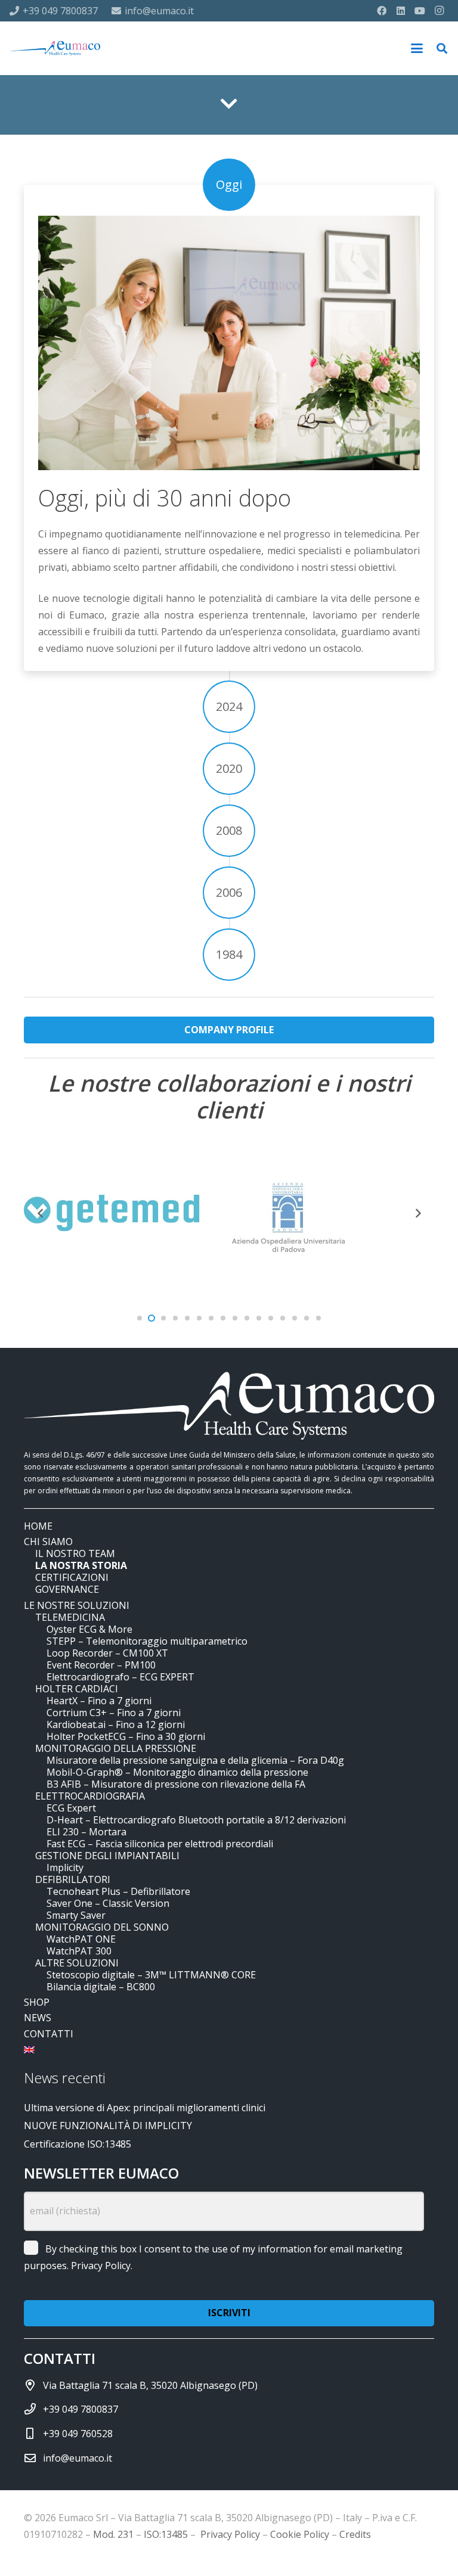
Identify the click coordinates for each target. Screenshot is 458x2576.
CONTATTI (49, 2034)
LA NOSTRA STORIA (81, 1565)
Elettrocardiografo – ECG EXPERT (120, 1677)
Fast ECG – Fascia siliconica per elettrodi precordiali (160, 1844)
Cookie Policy (300, 2534)
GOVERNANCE (67, 1589)
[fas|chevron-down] (229, 104)
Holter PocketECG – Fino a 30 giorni (126, 1736)
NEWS (38, 2018)
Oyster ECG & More (89, 1629)
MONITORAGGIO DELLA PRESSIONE (116, 1748)
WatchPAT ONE (81, 1939)
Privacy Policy (101, 2266)
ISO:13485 (166, 2534)
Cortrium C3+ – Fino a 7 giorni (114, 1713)
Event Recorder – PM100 (101, 1665)
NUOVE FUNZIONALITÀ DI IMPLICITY (108, 2126)
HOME (38, 1526)
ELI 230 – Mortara (86, 1832)
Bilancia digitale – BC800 (101, 1987)
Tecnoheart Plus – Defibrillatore (118, 1891)
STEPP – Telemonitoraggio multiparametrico (147, 1641)
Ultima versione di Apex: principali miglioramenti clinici (145, 2108)
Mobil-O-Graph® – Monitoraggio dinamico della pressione (177, 1772)
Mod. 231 (113, 2534)
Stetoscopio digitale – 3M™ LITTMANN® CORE (151, 1975)
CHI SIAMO (48, 1542)
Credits (355, 2534)
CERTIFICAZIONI (72, 1577)
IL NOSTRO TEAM (75, 1553)
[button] (417, 48)
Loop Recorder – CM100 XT (107, 1653)
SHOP (37, 2002)
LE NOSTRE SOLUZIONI (77, 1605)
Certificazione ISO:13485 (78, 2144)
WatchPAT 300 (79, 1951)
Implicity (65, 1867)
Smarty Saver (76, 1915)
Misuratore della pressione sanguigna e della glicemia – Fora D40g (195, 1760)
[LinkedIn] (401, 11)
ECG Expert (71, 1808)
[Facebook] (382, 11)
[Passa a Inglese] (31, 2049)
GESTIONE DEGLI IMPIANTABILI (107, 1856)
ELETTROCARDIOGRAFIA (90, 1796)
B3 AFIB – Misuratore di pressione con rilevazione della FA (176, 1784)
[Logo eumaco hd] (55, 49)
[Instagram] (439, 11)
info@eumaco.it (78, 2458)
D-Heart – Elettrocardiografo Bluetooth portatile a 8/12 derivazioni (196, 1820)
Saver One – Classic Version (108, 1903)
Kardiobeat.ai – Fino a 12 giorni (116, 1724)
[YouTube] (420, 11)
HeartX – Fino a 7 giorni (99, 1701)
